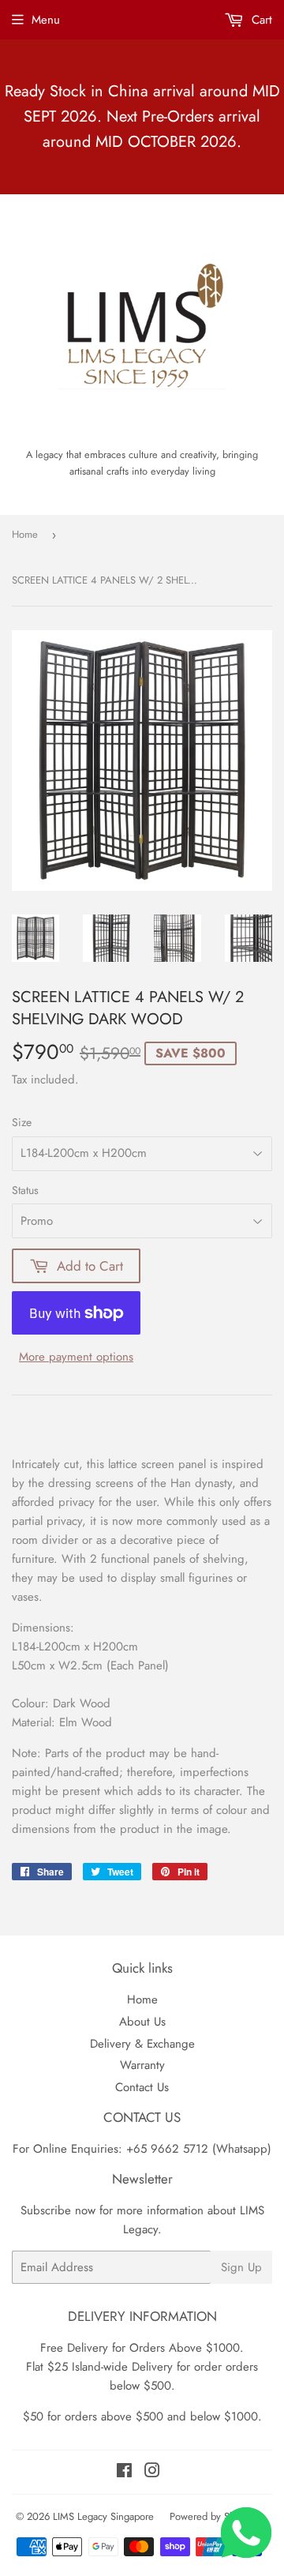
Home (25, 534)
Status (25, 1190)
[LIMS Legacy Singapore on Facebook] (124, 2473)
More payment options (76, 1357)
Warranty (142, 2065)
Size (22, 1122)
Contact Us (142, 2087)
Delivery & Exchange (142, 2044)
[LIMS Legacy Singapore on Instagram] (152, 2473)
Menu (46, 20)
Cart (260, 20)
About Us (142, 2022)
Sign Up (241, 2267)
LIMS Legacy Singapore (103, 2516)
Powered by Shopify (213, 2516)
